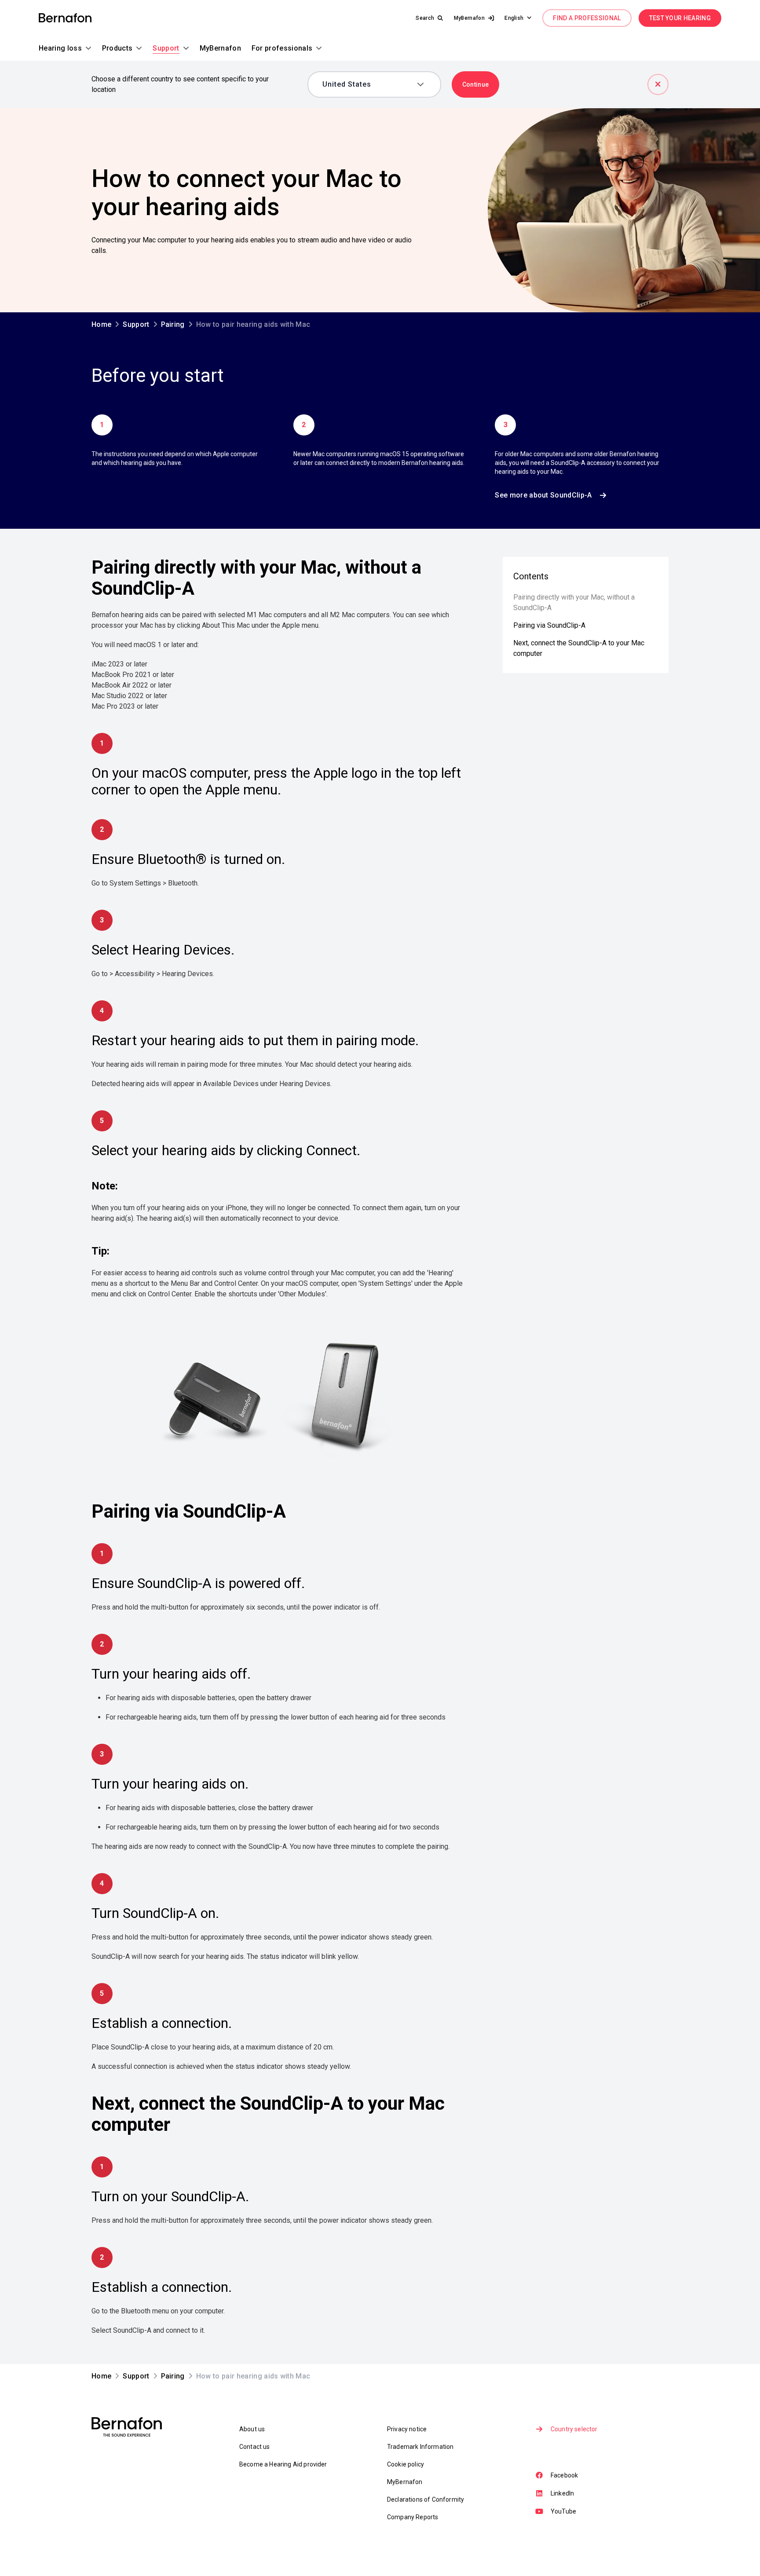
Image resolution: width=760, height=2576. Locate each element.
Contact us (255, 2447)
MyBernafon (405, 2482)
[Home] (65, 18)
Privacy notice (407, 2429)
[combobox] (368, 84)
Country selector (574, 2429)
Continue (476, 84)
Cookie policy (406, 2464)
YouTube (563, 2511)
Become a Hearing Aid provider (283, 2464)
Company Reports (413, 2517)
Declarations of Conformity (426, 2499)
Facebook (564, 2475)
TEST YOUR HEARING (680, 18)
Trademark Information (420, 2447)
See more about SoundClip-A (543, 495)
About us (252, 2429)
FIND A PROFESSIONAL (587, 18)
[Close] (658, 84)
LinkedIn (562, 2493)
